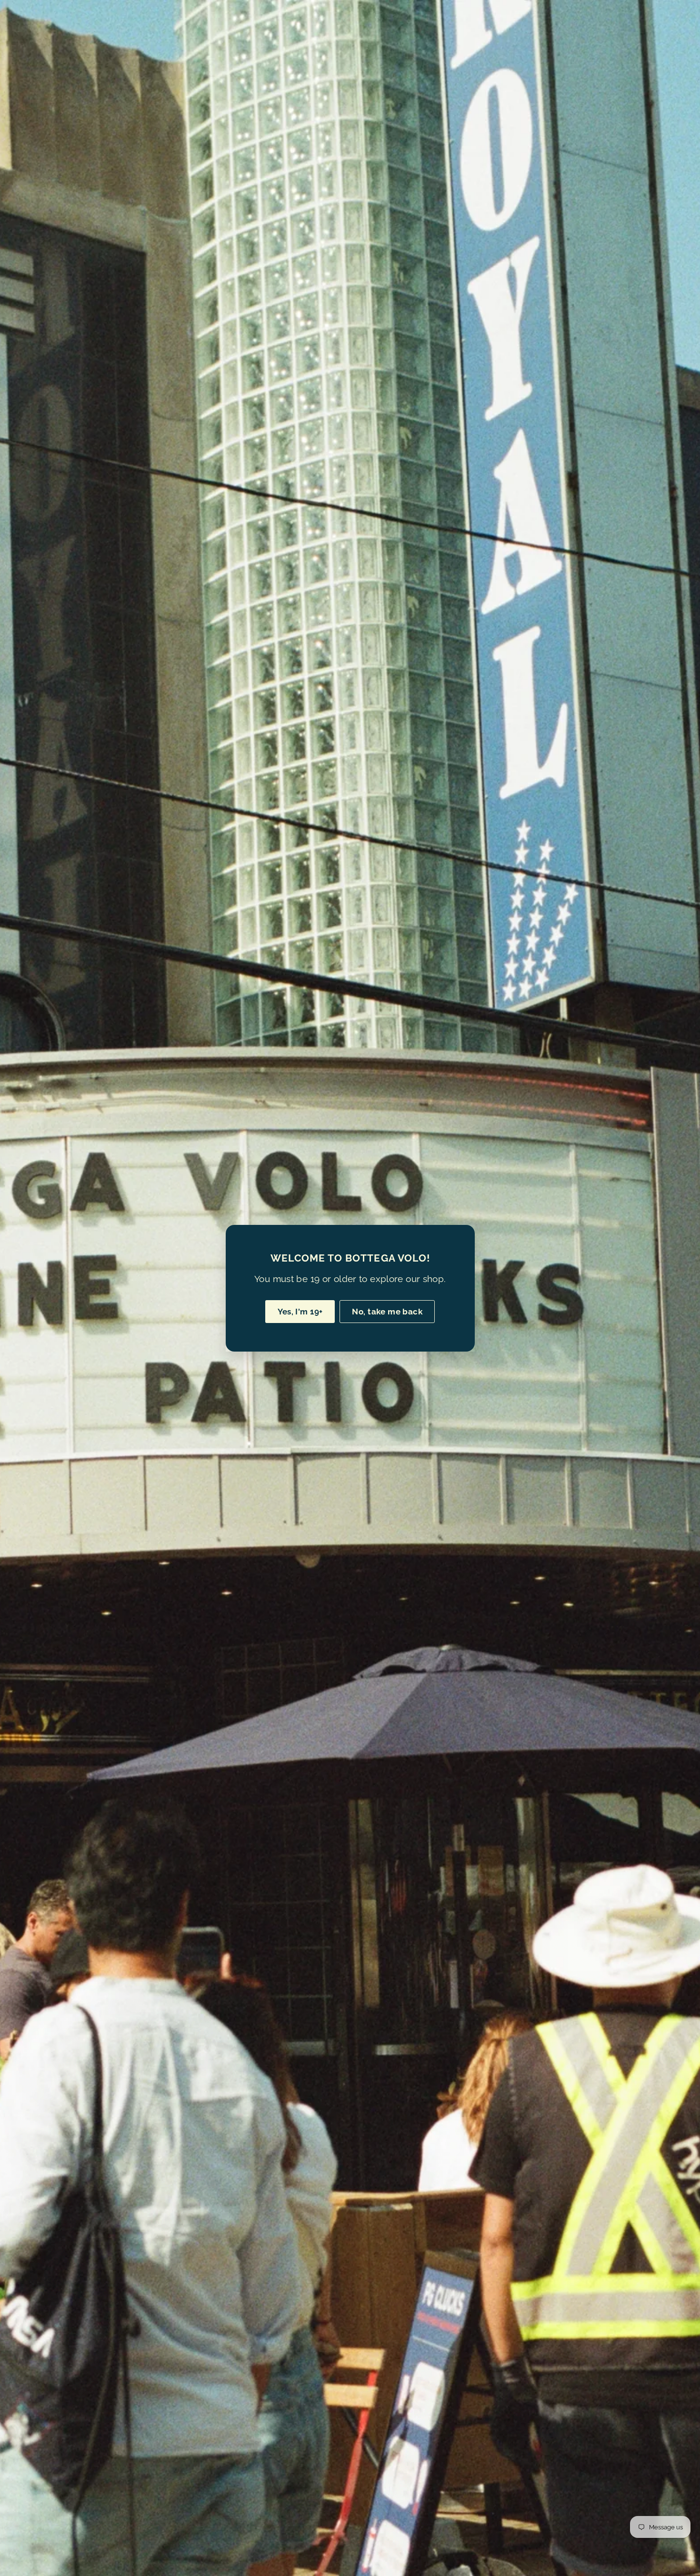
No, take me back (387, 1311)
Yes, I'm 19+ (300, 1311)
